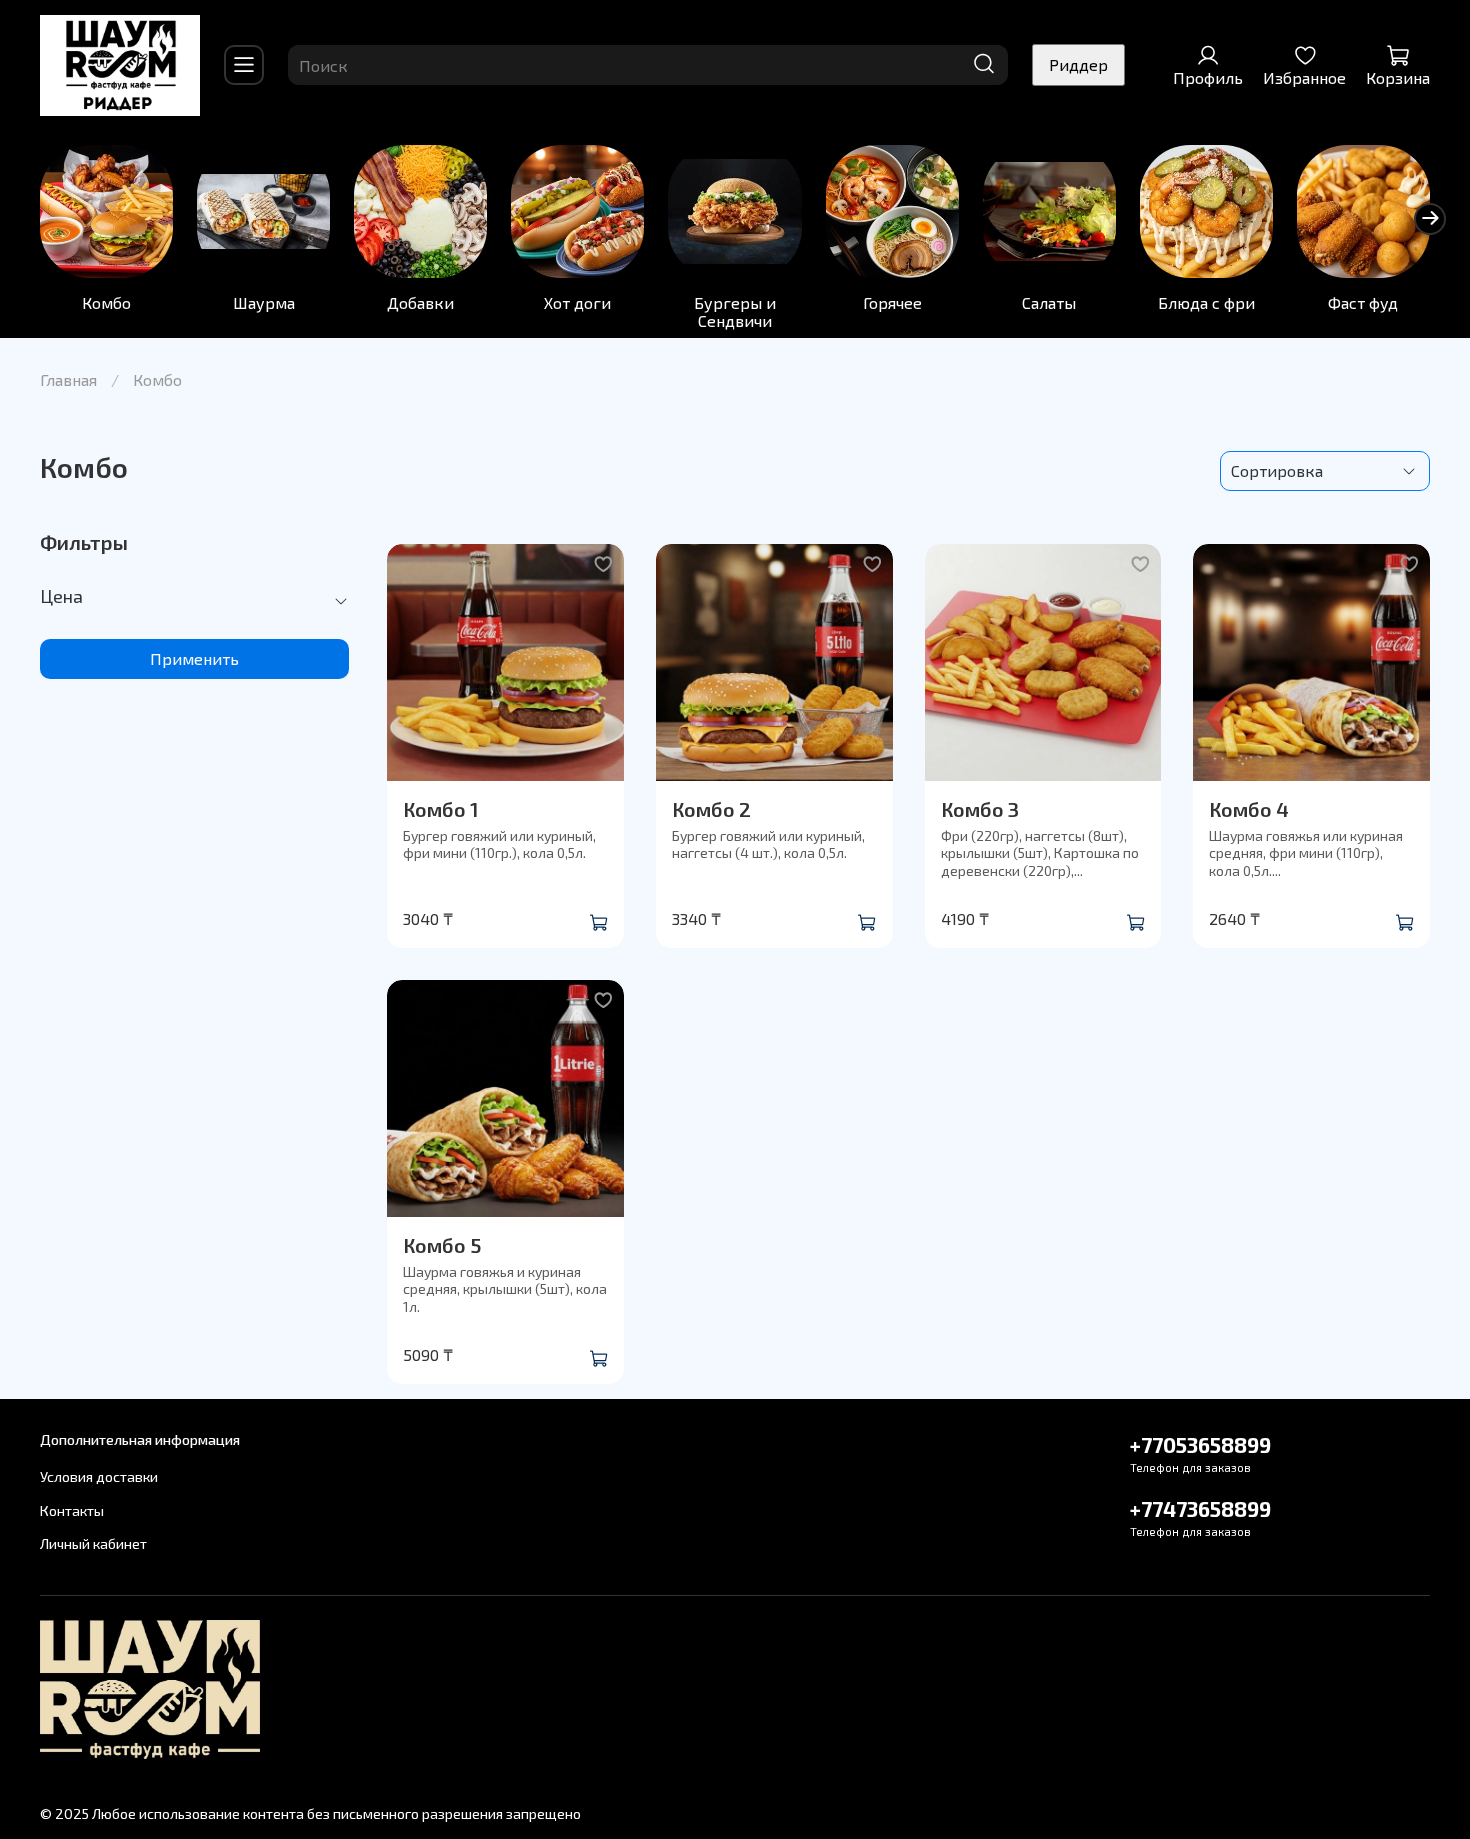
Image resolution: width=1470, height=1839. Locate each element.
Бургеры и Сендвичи (735, 311)
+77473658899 (1200, 1508)
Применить (194, 658)
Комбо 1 (441, 809)
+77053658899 (1200, 1444)
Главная (68, 379)
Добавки (420, 302)
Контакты (72, 1510)
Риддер (1078, 64)
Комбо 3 (980, 809)
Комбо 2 (711, 809)
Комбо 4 (1249, 809)
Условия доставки (99, 1476)
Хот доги (577, 302)
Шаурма (264, 302)
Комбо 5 (442, 1245)
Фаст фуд (1363, 302)
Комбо (106, 302)
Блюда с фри (1206, 302)
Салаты (1049, 302)
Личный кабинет (93, 1543)
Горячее (892, 302)
